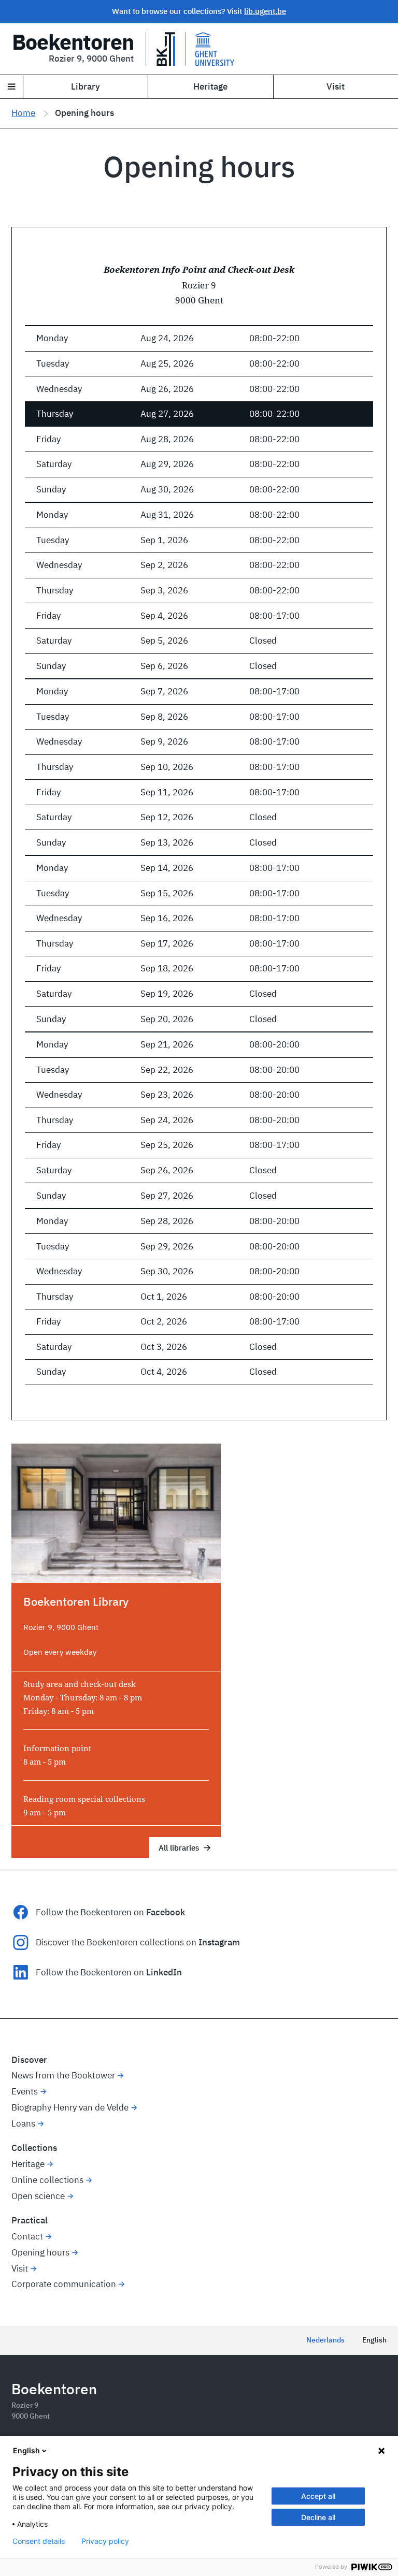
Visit (336, 86)
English (374, 2340)
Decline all (318, 2517)
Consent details (39, 2541)
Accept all (318, 2496)
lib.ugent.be (265, 11)
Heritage (210, 86)
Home (23, 113)
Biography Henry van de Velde (70, 2107)
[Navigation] (12, 87)
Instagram (219, 1942)
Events (25, 2091)
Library (86, 86)
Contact (27, 2236)
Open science (38, 2196)
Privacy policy (105, 2541)
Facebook (166, 1912)
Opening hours (40, 2252)
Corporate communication (64, 2284)
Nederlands (325, 2340)
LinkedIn (164, 1972)
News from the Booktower (63, 2075)
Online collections (47, 2180)
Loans (23, 2123)
